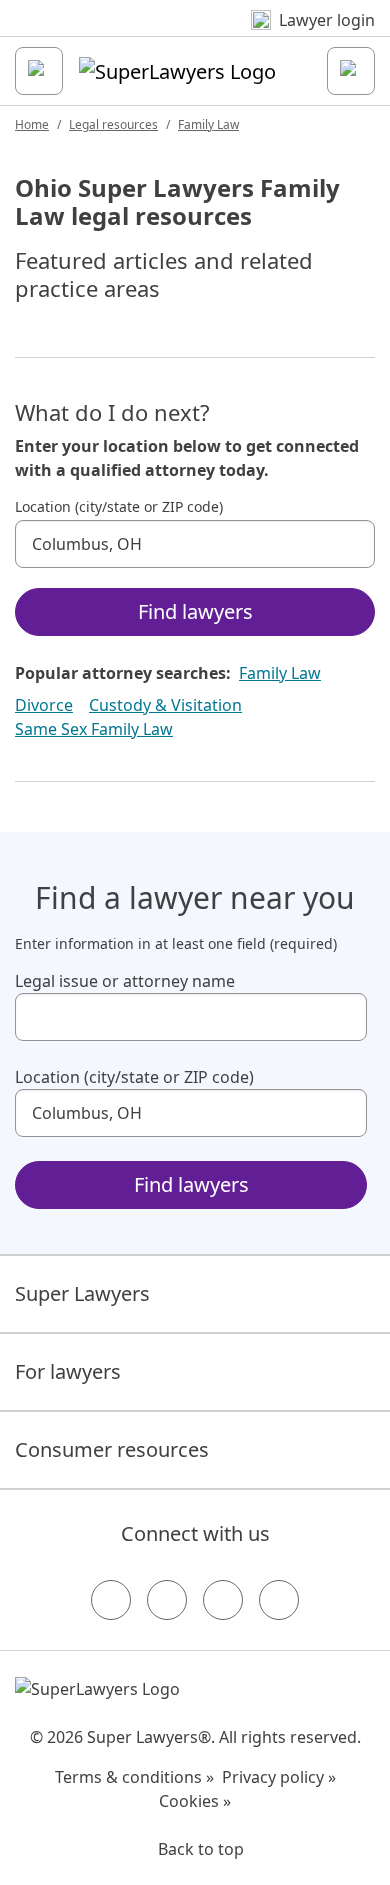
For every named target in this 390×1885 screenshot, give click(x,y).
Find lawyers (195, 611)
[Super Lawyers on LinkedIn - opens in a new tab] (279, 1600)
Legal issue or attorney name (125, 981)
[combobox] (195, 544)
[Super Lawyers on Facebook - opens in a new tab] (111, 1600)
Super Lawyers (82, 1293)
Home (32, 124)
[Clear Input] (351, 544)
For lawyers (68, 1371)
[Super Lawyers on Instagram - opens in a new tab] (167, 1600)
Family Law (208, 124)
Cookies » (195, 1801)
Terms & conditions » (134, 1777)
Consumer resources (112, 1449)
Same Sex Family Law (94, 729)
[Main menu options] (39, 71)
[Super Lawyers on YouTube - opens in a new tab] (223, 1600)
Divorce (44, 705)
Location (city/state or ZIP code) (119, 507)
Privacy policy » (279, 1777)
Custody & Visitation (165, 705)
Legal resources (113, 124)
